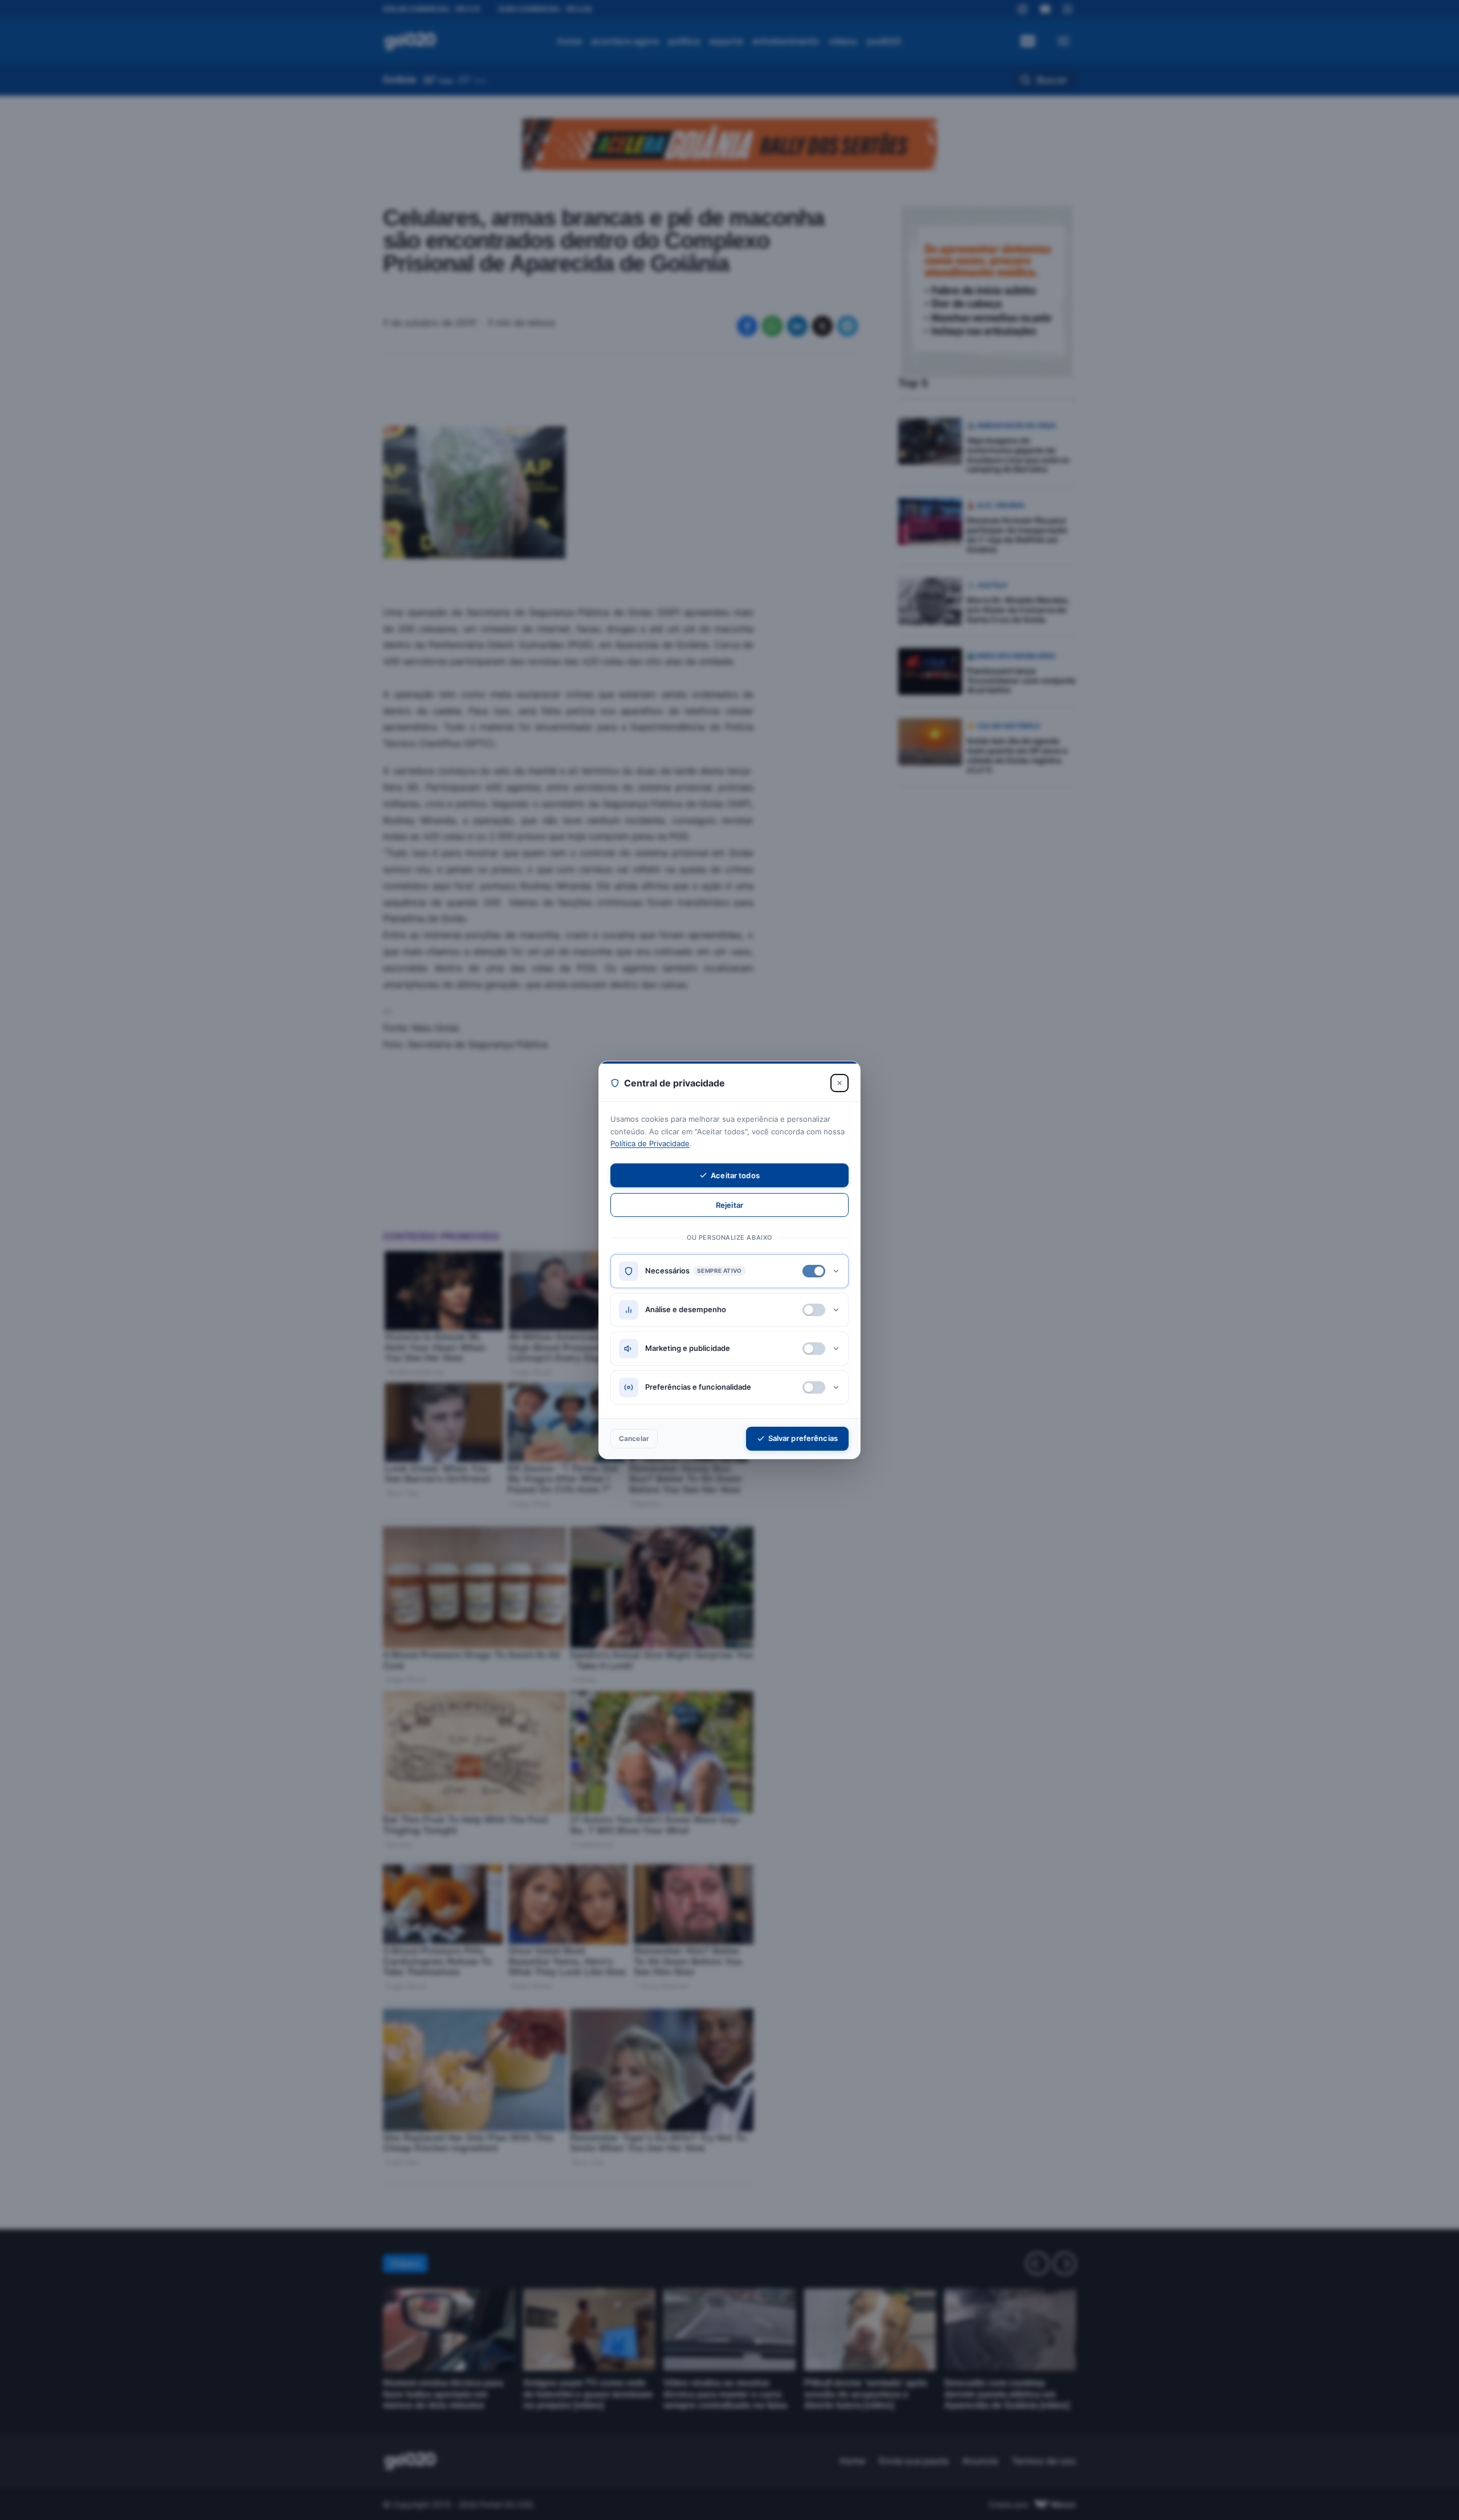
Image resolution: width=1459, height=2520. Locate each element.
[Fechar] (839, 1083)
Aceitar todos (735, 1175)
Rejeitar (729, 1205)
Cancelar (634, 1438)
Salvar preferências (803, 1438)
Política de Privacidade (650, 1143)
